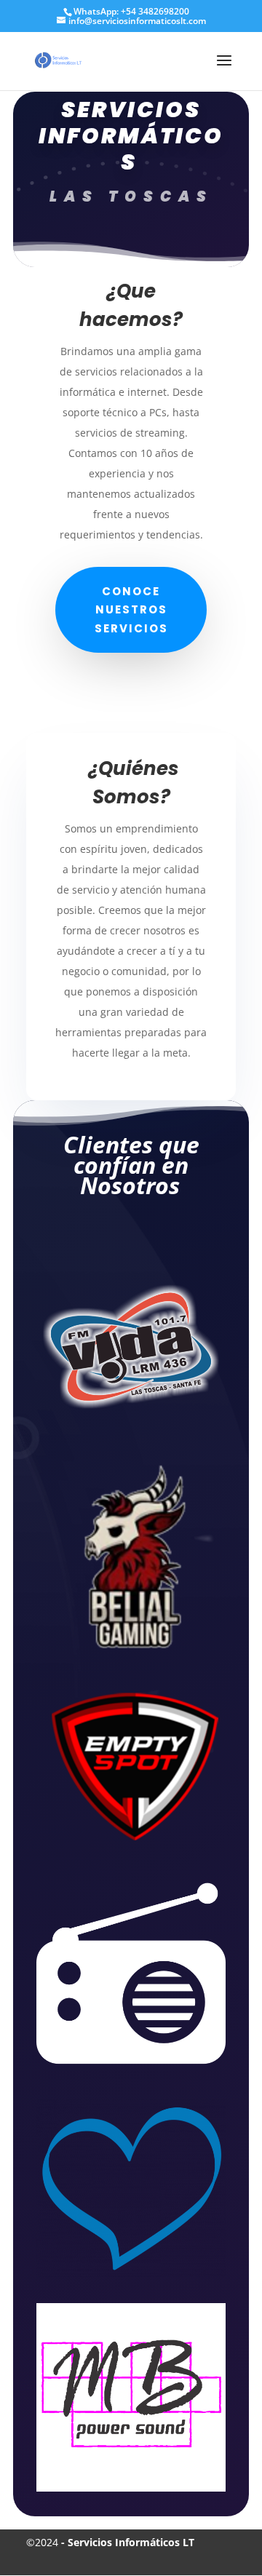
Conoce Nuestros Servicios (131, 610)
